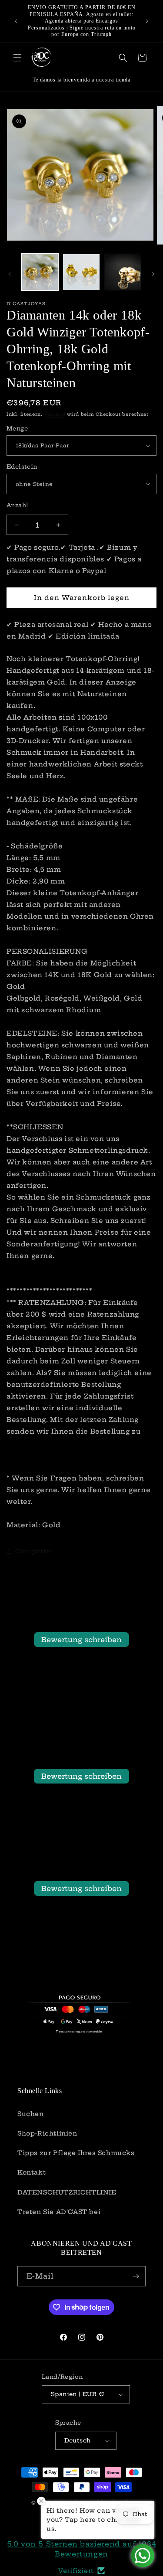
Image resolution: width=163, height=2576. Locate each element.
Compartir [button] (33, 1551)
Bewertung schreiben (81, 1640)
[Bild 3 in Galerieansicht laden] (123, 272)
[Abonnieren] (136, 2276)
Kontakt (32, 2172)
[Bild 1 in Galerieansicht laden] (40, 272)
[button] (17, 58)
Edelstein (22, 466)
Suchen (31, 2114)
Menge (17, 428)
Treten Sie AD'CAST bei (59, 2212)
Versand (55, 414)
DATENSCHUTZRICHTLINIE (67, 2192)
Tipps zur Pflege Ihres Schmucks (76, 2153)
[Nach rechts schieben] (153, 274)
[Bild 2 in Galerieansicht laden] (81, 272)
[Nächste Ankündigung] (147, 21)
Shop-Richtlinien (47, 2133)
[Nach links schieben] (10, 274)
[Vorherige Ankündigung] (16, 21)
